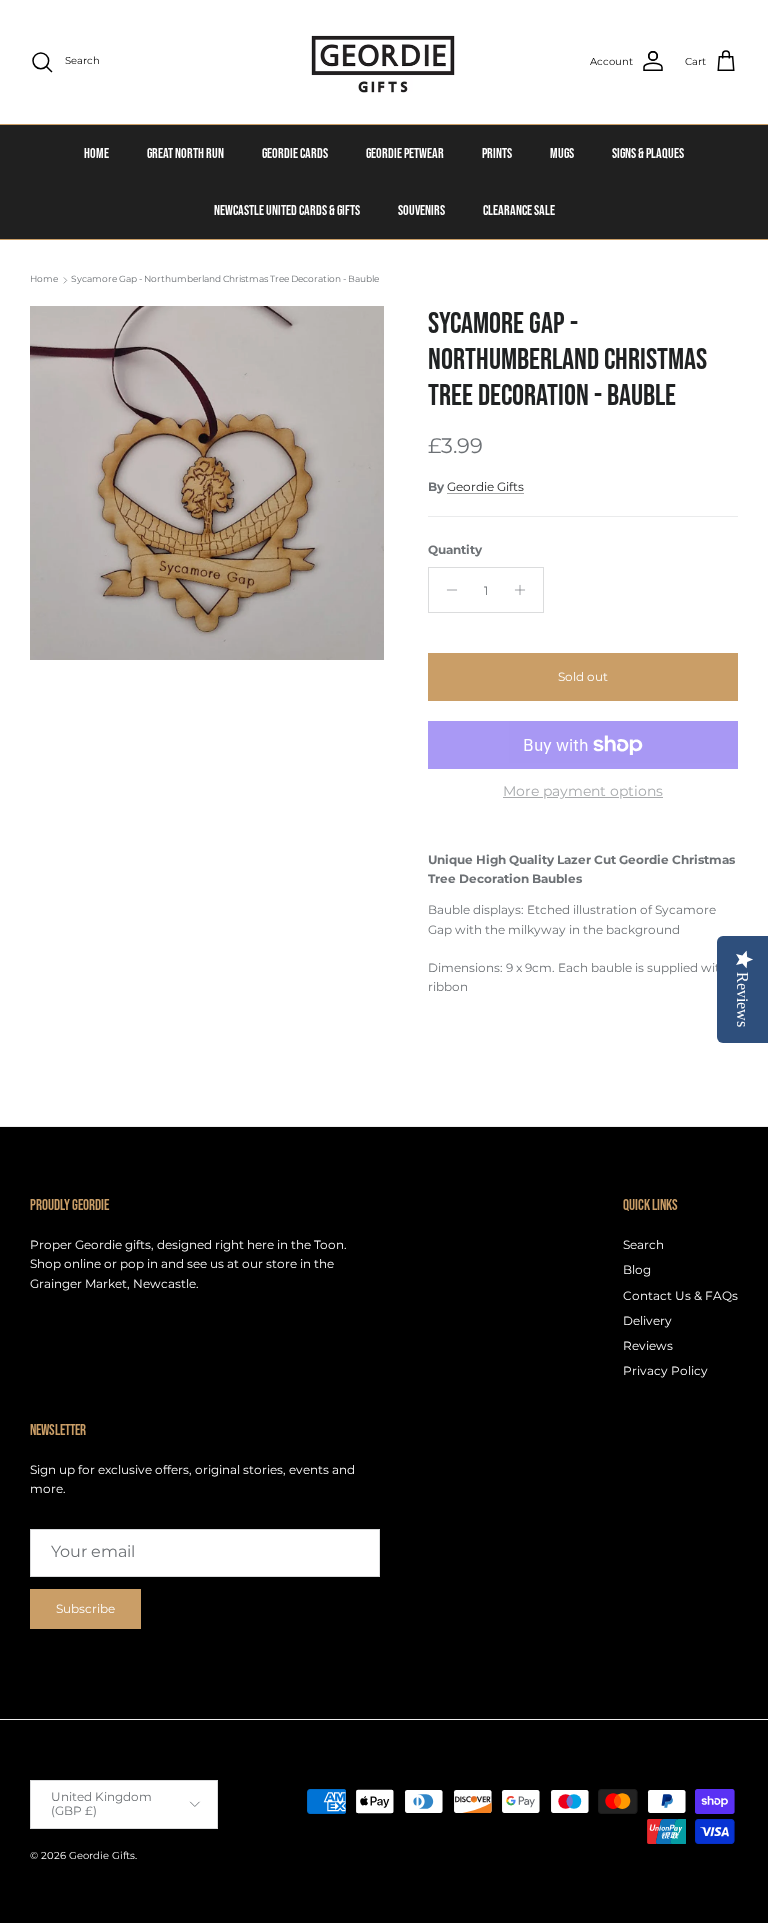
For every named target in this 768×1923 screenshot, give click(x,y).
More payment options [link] (583, 791)
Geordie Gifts (485, 486)
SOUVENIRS (421, 210)
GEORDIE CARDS (295, 153)
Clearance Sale (519, 210)
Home (44, 279)
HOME (96, 153)
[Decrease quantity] (446, 590)
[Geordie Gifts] (384, 62)
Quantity (455, 549)
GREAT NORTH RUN (185, 153)
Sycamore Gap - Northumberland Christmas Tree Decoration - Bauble (225, 279)
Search (643, 1244)
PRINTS (497, 153)
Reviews (648, 1345)
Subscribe (85, 1608)
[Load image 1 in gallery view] (207, 483)
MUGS (562, 153)
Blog (637, 1269)
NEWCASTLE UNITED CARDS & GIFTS (287, 210)
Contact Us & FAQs (680, 1295)
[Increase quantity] (525, 590)
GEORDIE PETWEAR (405, 153)
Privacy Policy (665, 1370)
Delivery (647, 1320)
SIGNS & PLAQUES (648, 153)
